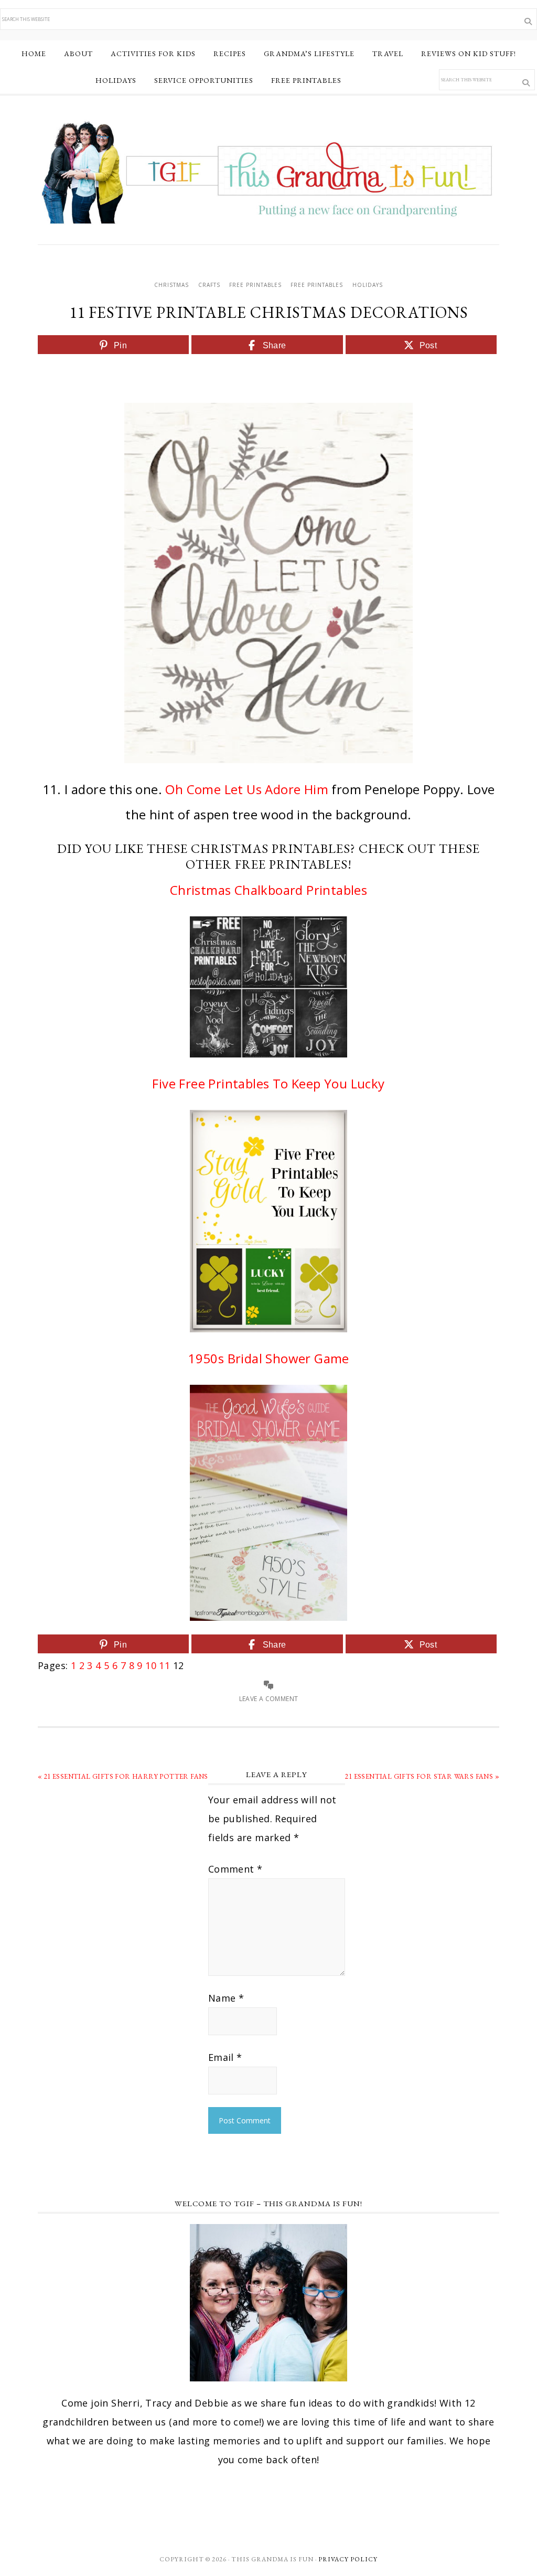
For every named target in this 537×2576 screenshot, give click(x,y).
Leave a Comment (269, 1699)
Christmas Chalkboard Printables (268, 890)
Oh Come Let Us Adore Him (247, 789)
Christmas (171, 285)
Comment (235, 1869)
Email (225, 2057)
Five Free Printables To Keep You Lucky (268, 1083)
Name (226, 1998)
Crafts (209, 285)
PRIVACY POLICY (348, 2559)
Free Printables (255, 285)
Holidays (368, 285)
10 (151, 1665)
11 (164, 1665)
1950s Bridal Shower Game (268, 1358)
